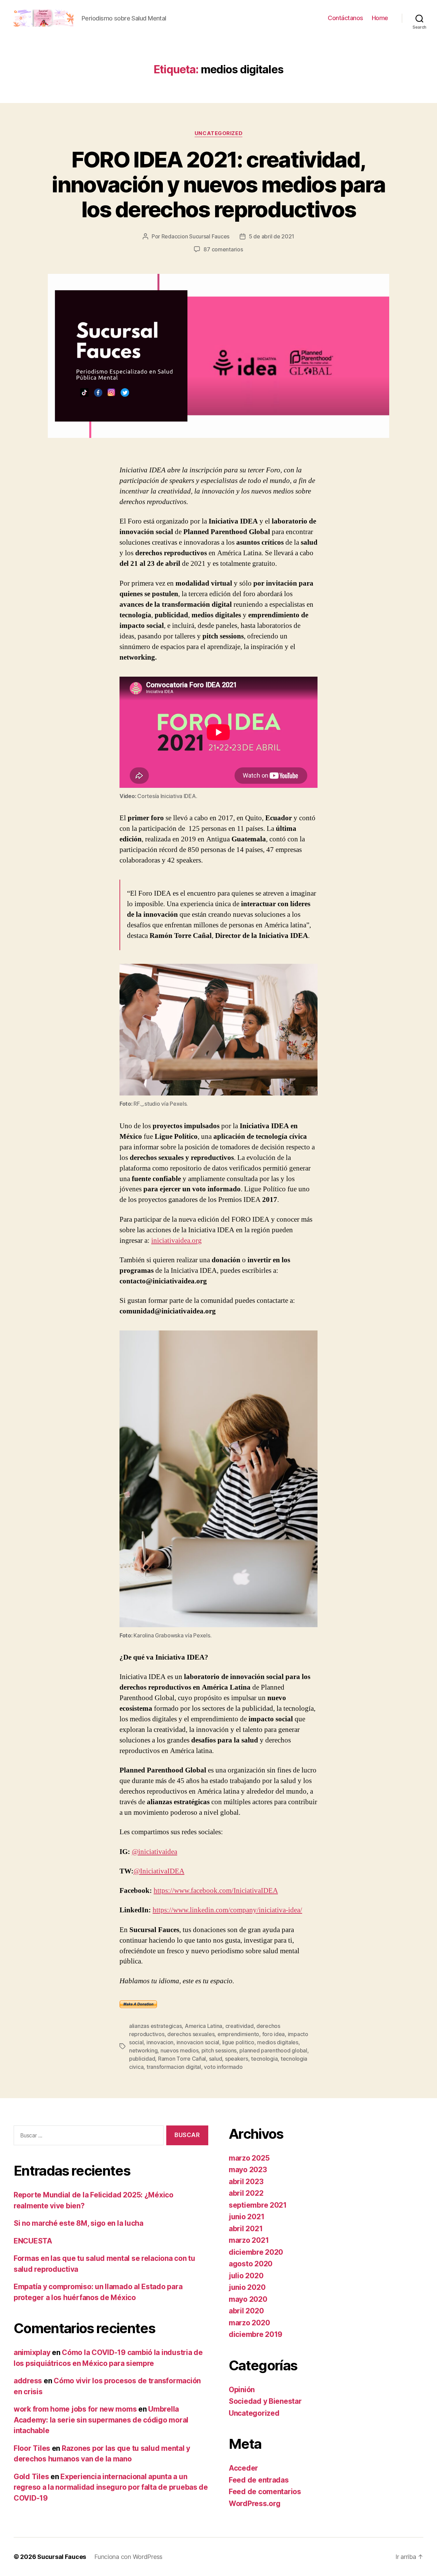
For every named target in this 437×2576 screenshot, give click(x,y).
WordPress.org (255, 2504)
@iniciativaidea (154, 1852)
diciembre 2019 (256, 2334)
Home (380, 18)
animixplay (32, 2352)
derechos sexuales (191, 2034)
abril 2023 (246, 2182)
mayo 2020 (248, 2299)
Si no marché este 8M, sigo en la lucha (79, 2223)
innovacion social (198, 2042)
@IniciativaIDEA (159, 1871)
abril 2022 (246, 2193)
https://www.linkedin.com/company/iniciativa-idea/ (227, 1910)
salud (216, 2059)
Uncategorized (218, 133)
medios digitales (278, 2042)
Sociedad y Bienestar (265, 2401)
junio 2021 (246, 2217)
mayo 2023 (248, 2170)
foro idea (274, 2034)
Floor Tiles (32, 2448)
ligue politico (238, 2042)
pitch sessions (219, 2050)
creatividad (239, 2026)
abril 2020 (246, 2311)
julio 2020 (246, 2276)
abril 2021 (246, 2229)
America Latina (203, 2026)
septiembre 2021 (258, 2205)
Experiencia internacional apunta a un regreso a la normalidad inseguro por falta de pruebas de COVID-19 (111, 2487)
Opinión (242, 2390)
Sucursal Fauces (62, 2557)
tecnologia (264, 2059)
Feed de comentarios (265, 2492)
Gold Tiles (31, 2477)
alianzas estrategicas (155, 2026)
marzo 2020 (249, 2323)
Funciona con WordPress (128, 2557)
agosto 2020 (251, 2264)
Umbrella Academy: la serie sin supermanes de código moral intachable (101, 2420)
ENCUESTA (33, 2241)
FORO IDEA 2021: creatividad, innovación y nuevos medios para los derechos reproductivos (218, 184)
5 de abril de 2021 (272, 236)
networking (143, 2050)
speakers (237, 2059)
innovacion (160, 2042)
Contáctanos (346, 18)
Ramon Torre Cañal (182, 2059)
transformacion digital (174, 2067)
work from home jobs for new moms (75, 2409)
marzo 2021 (249, 2240)
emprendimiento (238, 2034)
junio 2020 (247, 2287)
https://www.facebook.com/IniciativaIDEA (216, 1891)
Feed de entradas (259, 2480)
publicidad (142, 2059)
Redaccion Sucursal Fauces (195, 236)
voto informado (223, 2067)
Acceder (243, 2468)
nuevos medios (180, 2050)
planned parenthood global (273, 2050)
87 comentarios (223, 249)
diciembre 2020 (256, 2252)
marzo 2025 (249, 2158)
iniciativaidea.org (177, 1241)
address (28, 2381)
